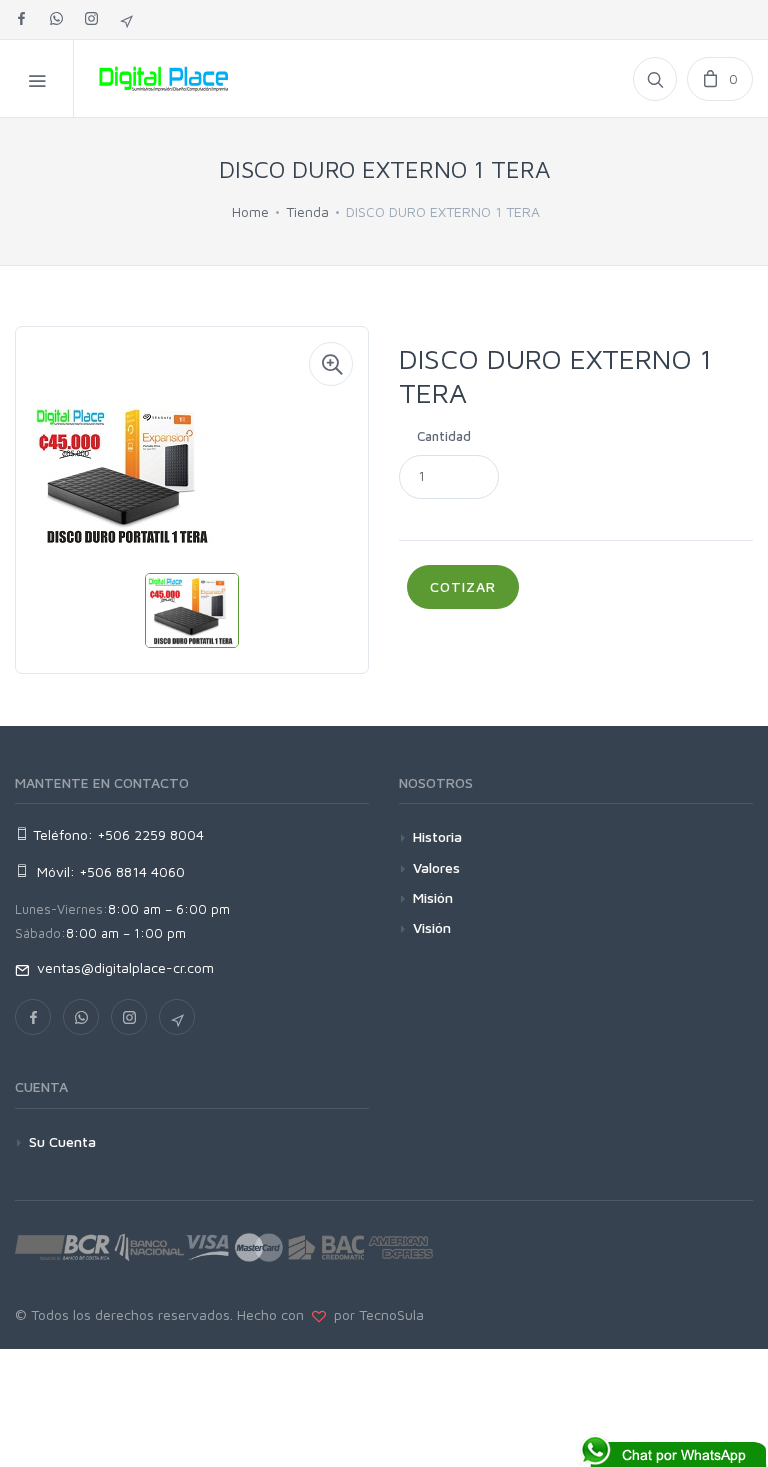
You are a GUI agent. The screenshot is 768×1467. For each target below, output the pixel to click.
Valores (436, 867)
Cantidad (444, 436)
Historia (437, 836)
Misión (433, 897)
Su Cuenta (62, 1141)
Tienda (307, 211)
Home (250, 211)
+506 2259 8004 (150, 834)
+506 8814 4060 (132, 871)
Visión (432, 927)
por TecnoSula (375, 1314)
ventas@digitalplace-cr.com (121, 967)
